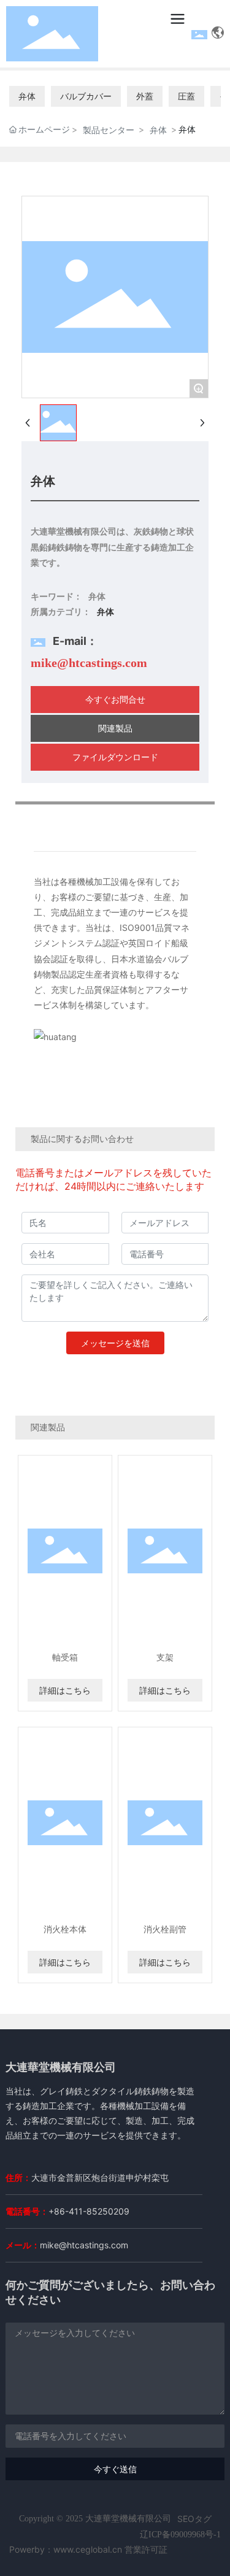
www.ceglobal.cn (88, 2549)
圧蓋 (186, 96)
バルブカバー (86, 96)
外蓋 (145, 96)
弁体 (27, 96)
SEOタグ (194, 2519)
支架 (165, 1657)
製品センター (109, 130)
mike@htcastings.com (89, 663)
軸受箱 (65, 1657)
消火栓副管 (165, 1929)
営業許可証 (146, 2549)
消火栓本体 (65, 1929)
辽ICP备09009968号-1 (180, 2535)
